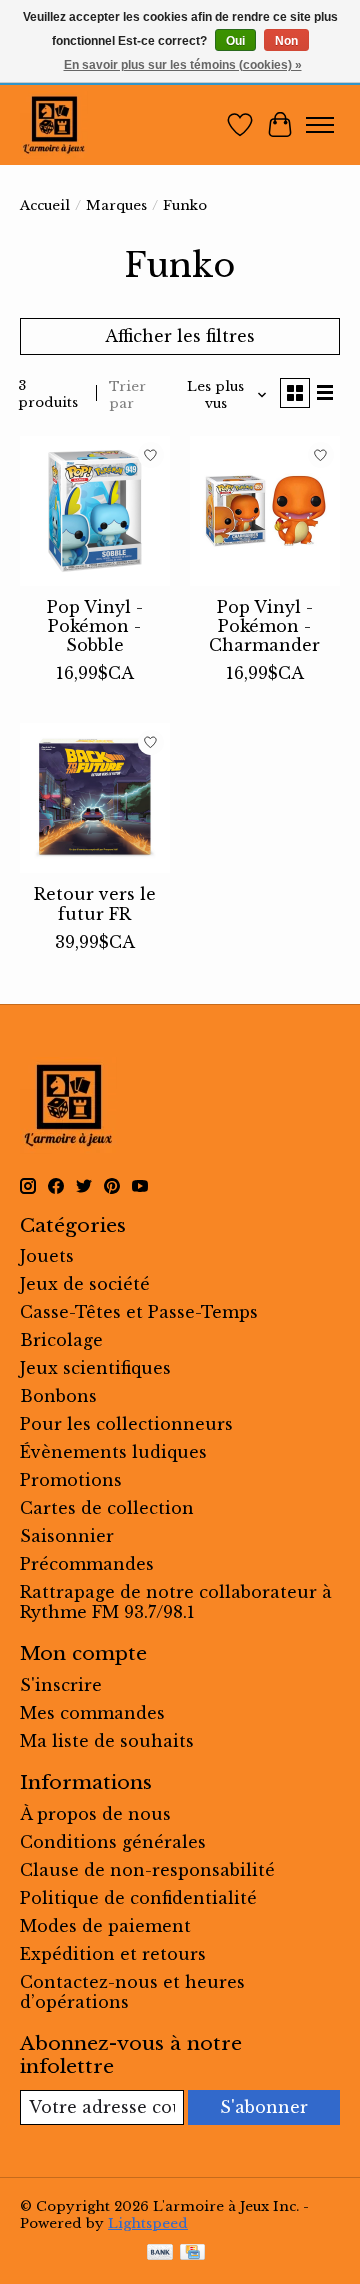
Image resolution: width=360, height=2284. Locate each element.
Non (286, 41)
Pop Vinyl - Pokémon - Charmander (264, 626)
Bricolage (61, 1340)
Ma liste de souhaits (107, 1741)
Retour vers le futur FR (95, 903)
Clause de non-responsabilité (147, 1870)
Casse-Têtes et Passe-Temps (139, 1312)
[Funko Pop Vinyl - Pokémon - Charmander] (265, 511)
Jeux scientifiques (95, 1368)
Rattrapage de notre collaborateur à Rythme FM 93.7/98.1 (176, 1602)
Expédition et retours (113, 1954)
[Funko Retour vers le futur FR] (95, 798)
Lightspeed (148, 2223)
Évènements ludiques (113, 1452)
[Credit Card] (192, 2254)
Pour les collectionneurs (126, 1424)
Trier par (127, 395)
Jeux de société (85, 1284)
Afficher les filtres (180, 336)
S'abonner (264, 2107)
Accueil (45, 205)
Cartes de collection (107, 1508)
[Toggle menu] (320, 125)
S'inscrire (61, 1685)
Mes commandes (92, 1713)
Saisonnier (67, 1536)
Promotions (71, 1480)
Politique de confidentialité (138, 1898)
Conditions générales (113, 1842)
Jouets (47, 1256)
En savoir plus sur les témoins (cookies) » (183, 65)
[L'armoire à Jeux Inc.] (54, 125)
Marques (116, 205)
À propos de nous (95, 1814)
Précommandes (87, 1564)
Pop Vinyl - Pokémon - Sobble (95, 626)
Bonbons (58, 1396)
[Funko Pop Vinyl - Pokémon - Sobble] (95, 511)
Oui (235, 41)
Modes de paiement (105, 1926)
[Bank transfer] (160, 2254)
